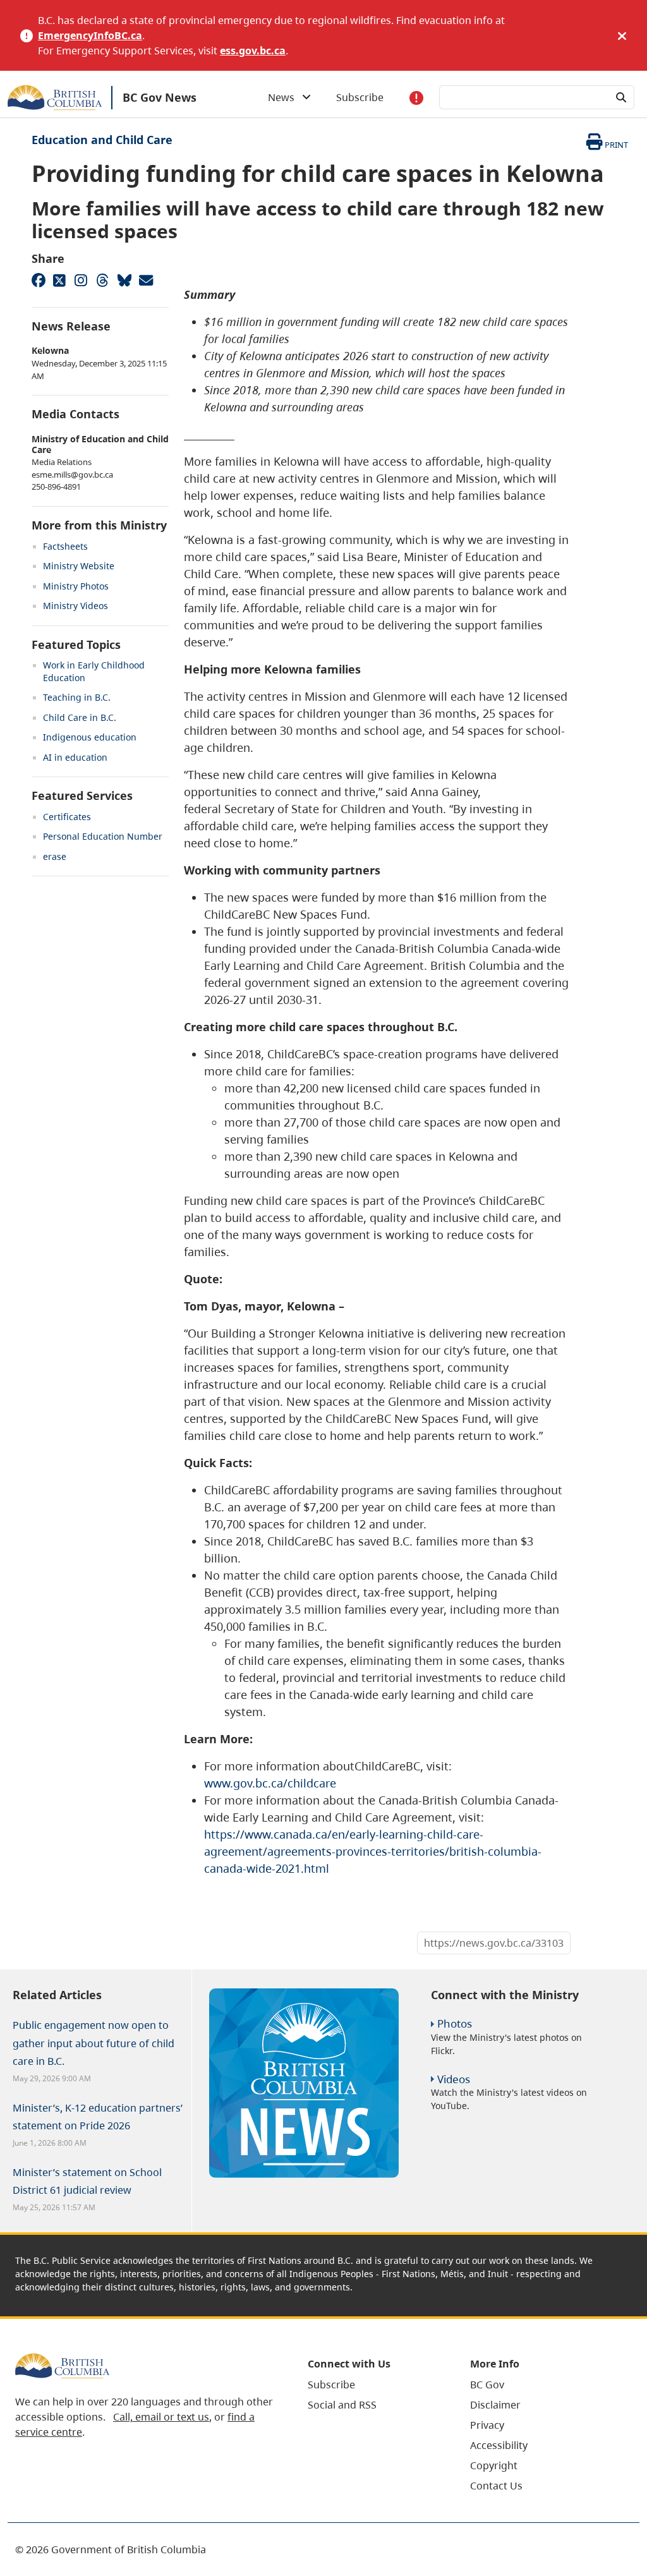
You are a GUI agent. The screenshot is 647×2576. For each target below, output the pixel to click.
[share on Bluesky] (124, 280)
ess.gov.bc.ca (253, 51)
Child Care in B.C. (80, 717)
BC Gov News (160, 97)
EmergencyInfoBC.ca (90, 35)
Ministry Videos (76, 606)
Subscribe (360, 97)
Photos (455, 2023)
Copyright (494, 2465)
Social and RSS (342, 2405)
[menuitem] (373, 2385)
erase (55, 856)
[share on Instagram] (81, 280)
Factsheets (65, 546)
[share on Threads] (102, 280)
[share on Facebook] (38, 280)
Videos (454, 2079)
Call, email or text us (161, 2417)
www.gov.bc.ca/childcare (270, 1783)
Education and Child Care (102, 140)
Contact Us (496, 2486)
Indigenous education (90, 737)
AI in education (75, 757)
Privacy (487, 2425)
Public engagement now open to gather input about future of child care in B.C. (94, 2043)
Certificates (67, 817)
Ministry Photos (76, 586)
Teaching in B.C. (77, 697)
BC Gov (487, 2385)
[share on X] (59, 280)
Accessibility (499, 2445)
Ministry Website (79, 566)
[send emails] (145, 280)
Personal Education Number (103, 836)
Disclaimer (495, 2405)
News (285, 97)
